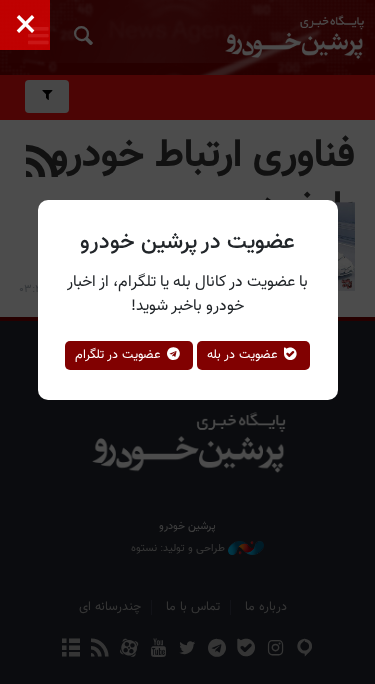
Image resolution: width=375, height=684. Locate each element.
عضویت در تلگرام (120, 355)
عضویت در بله (244, 355)
